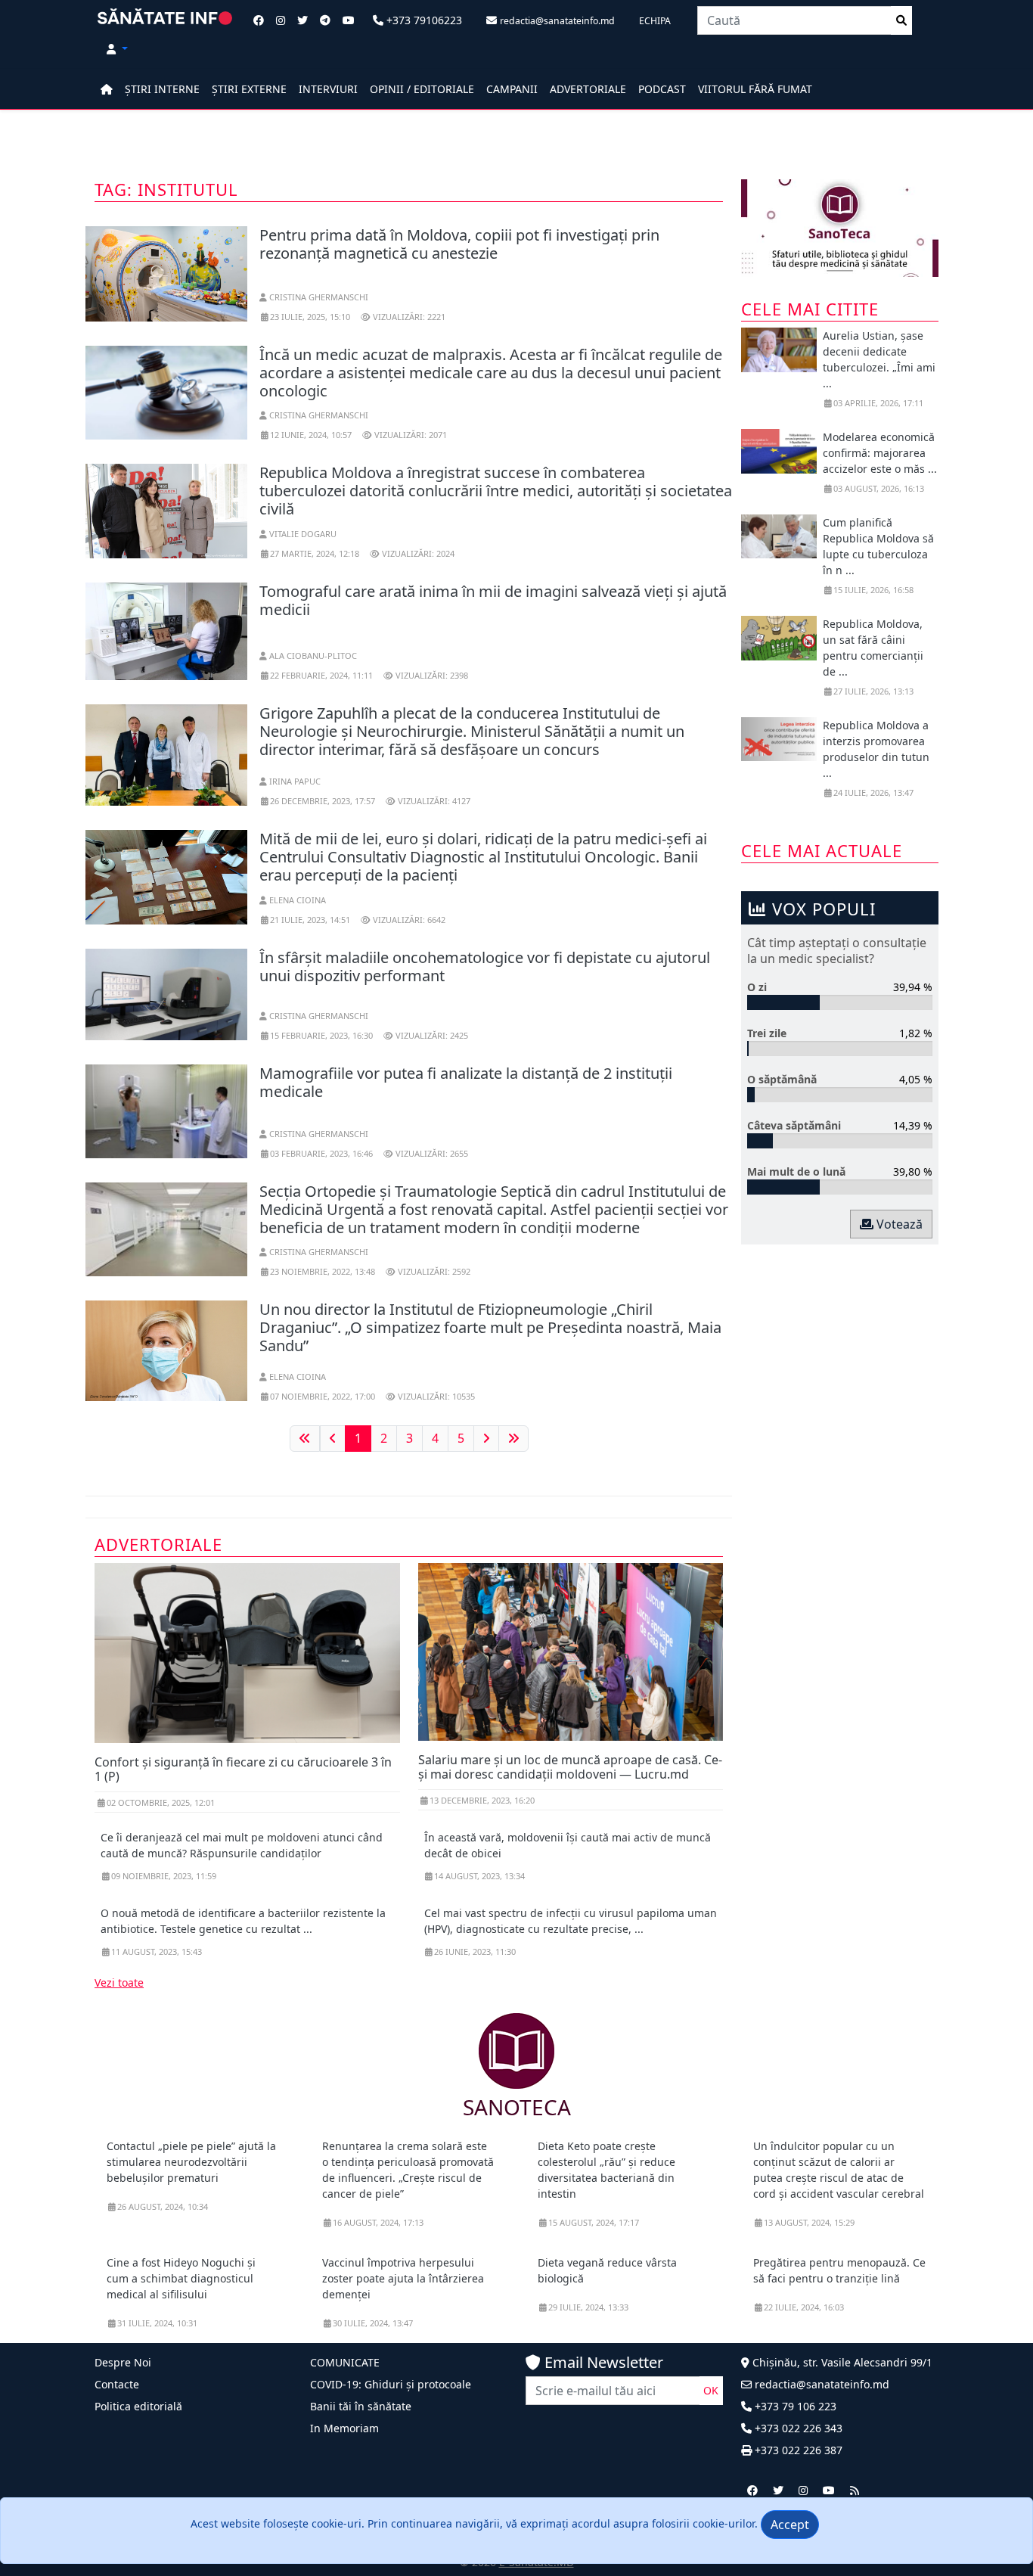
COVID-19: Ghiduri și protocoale (391, 2384)
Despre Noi (123, 2362)
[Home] (107, 89)
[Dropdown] (117, 49)
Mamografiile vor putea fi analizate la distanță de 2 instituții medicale (466, 1082)
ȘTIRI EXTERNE (249, 89)
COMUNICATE (345, 2362)
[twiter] (778, 2490)
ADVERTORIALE (588, 89)
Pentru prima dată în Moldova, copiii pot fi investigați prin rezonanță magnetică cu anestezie (459, 244)
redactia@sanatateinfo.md (821, 2384)
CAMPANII (512, 89)
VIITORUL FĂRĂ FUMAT (755, 89)
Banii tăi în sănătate (361, 2406)
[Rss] (855, 2490)
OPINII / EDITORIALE (422, 89)
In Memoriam (344, 2428)
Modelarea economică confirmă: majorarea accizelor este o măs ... (880, 453)
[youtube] (829, 2490)
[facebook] (752, 2490)
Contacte (117, 2384)
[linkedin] (803, 2490)
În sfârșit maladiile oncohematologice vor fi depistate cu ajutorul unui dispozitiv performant (485, 966)
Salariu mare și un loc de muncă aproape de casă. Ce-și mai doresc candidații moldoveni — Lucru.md (570, 1767)
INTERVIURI (328, 89)
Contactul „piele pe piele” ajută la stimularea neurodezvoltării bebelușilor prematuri (191, 2162)
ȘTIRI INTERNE (162, 89)
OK (711, 2390)
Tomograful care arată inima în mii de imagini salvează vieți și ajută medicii (493, 600)
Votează (898, 1224)
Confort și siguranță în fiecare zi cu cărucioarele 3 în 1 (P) (243, 1769)
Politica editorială (138, 2406)
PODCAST (662, 89)
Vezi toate (119, 1982)
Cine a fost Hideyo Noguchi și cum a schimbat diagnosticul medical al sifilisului (181, 2278)
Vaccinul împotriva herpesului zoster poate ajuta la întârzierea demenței (403, 2278)
